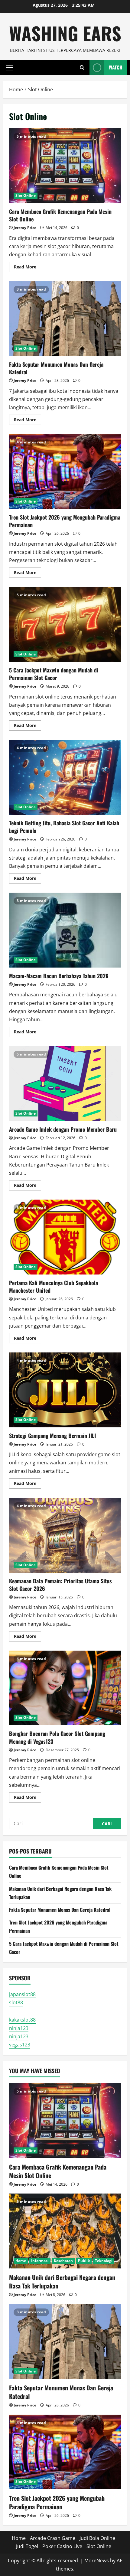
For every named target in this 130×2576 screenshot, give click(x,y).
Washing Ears (65, 33)
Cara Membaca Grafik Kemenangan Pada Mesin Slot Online (65, 166)
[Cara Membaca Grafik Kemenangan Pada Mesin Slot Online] (65, 2121)
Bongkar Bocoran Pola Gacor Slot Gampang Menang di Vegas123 (65, 1688)
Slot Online (26, 195)
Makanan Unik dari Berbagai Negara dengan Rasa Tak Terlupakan (62, 2281)
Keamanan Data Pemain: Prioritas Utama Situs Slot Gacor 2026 (65, 1535)
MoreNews (97, 2561)
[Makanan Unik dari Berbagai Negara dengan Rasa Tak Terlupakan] (65, 2231)
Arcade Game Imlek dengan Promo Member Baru (65, 1084)
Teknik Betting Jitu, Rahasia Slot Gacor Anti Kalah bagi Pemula (65, 777)
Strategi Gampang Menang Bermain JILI (65, 1390)
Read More (28, 268)
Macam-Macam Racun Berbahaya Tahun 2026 (65, 930)
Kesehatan (63, 2261)
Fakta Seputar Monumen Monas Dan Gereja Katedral (65, 319)
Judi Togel (27, 2546)
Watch (116, 67)
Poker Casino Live (62, 2546)
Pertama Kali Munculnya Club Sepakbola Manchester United (65, 1237)
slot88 (16, 2002)
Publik (84, 2261)
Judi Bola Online (97, 2538)
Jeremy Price (25, 228)
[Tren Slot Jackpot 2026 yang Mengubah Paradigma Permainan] (65, 2452)
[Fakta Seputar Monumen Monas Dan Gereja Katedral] (65, 2341)
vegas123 (20, 2045)
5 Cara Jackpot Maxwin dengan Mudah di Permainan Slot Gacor (65, 624)
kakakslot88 (22, 2020)
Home (21, 2261)
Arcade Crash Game (53, 2538)
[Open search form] (82, 67)
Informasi (40, 2261)
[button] (10, 67)
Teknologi (104, 2261)
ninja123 (19, 2028)
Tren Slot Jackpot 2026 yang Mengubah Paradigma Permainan (65, 471)
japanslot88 (22, 1994)
